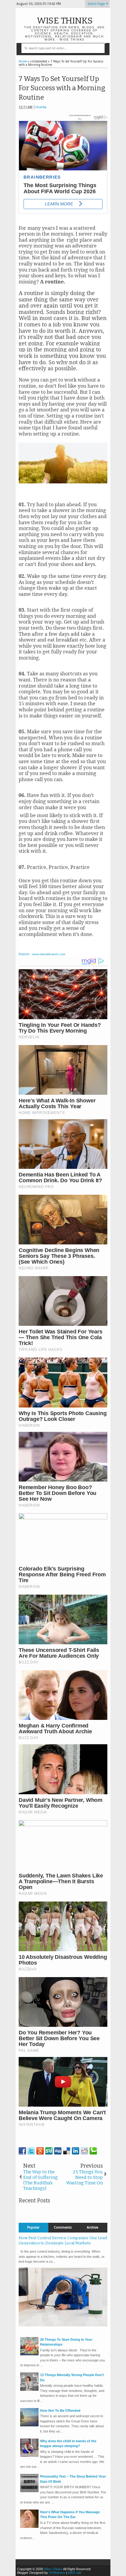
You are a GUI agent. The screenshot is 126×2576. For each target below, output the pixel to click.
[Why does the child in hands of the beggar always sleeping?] (29, 2456)
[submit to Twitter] (31, 2151)
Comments (63, 2227)
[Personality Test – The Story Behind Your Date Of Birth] (29, 2491)
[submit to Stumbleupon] (49, 2151)
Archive (93, 2227)
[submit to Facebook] (22, 2151)
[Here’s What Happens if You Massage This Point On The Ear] (29, 2527)
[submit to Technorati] (93, 2151)
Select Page (96, 4)
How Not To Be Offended (60, 2411)
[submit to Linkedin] (76, 2151)
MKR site (75, 2573)
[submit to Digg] (58, 2151)
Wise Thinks (65, 21)
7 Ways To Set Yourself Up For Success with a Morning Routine (62, 88)
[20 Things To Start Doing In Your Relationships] (29, 2354)
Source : (42, 954)
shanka (41, 107)
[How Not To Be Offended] (29, 2425)
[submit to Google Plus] (40, 2151)
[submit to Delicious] (67, 2151)
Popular (33, 2227)
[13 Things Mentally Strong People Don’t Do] (29, 2389)
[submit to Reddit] (84, 2151)
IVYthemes (57, 2573)
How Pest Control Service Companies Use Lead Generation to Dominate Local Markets (63, 2240)
